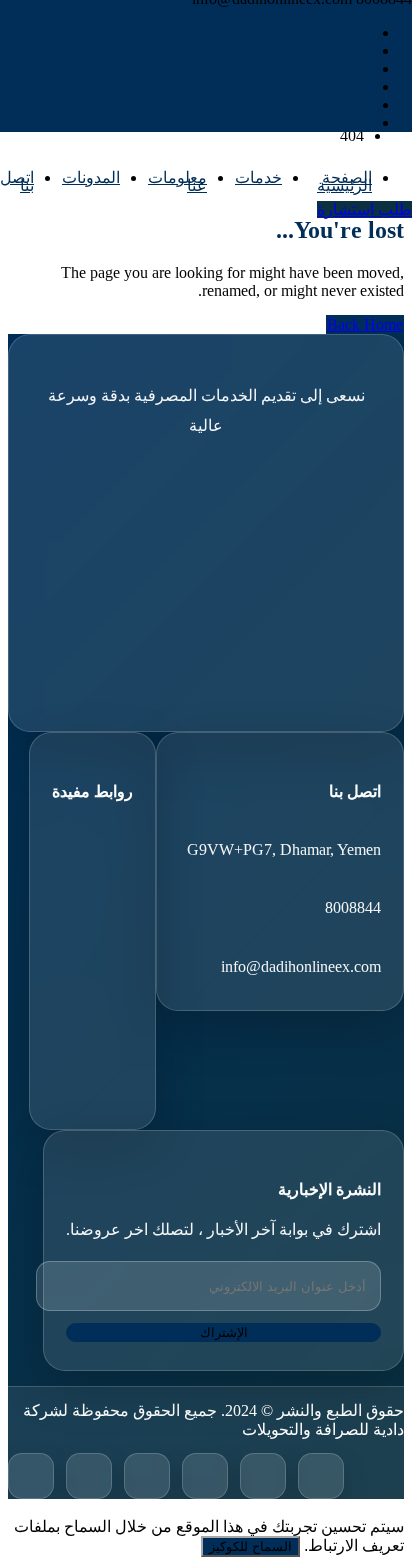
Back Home (365, 324)
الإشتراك (224, 1332)
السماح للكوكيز (250, 1546)
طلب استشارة (364, 209)
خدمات (258, 177)
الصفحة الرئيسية (344, 181)
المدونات (91, 177)
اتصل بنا (17, 181)
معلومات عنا (177, 181)
